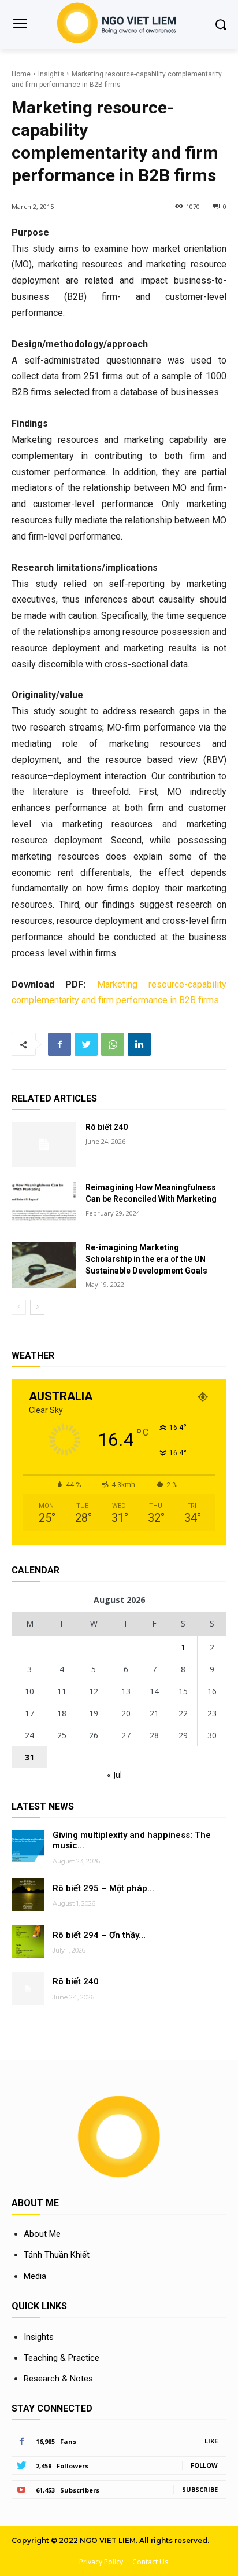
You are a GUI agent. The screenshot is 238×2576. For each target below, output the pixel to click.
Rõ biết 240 (107, 1127)
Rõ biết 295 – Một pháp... (103, 1888)
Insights (51, 74)
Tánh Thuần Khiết (57, 2255)
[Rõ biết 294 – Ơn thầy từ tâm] (28, 1942)
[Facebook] (59, 1044)
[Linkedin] (139, 1044)
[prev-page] (19, 1307)
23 (212, 1713)
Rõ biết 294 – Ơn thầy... (99, 1935)
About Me (42, 2234)
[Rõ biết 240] (44, 1144)
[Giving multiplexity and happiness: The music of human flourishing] (28, 1846)
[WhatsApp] (113, 1044)
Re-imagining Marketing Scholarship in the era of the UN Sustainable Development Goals (146, 1259)
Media (35, 2276)
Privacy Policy (101, 2562)
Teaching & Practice (62, 2358)
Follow (204, 2465)
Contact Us (150, 2562)
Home (21, 74)
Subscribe (200, 2489)
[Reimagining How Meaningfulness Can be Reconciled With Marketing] (44, 1205)
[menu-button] (20, 25)
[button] (221, 24)
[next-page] (37, 1307)
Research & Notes (58, 2379)
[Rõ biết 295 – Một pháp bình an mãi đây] (28, 1895)
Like (211, 2441)
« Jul (114, 1775)
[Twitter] (86, 1044)
